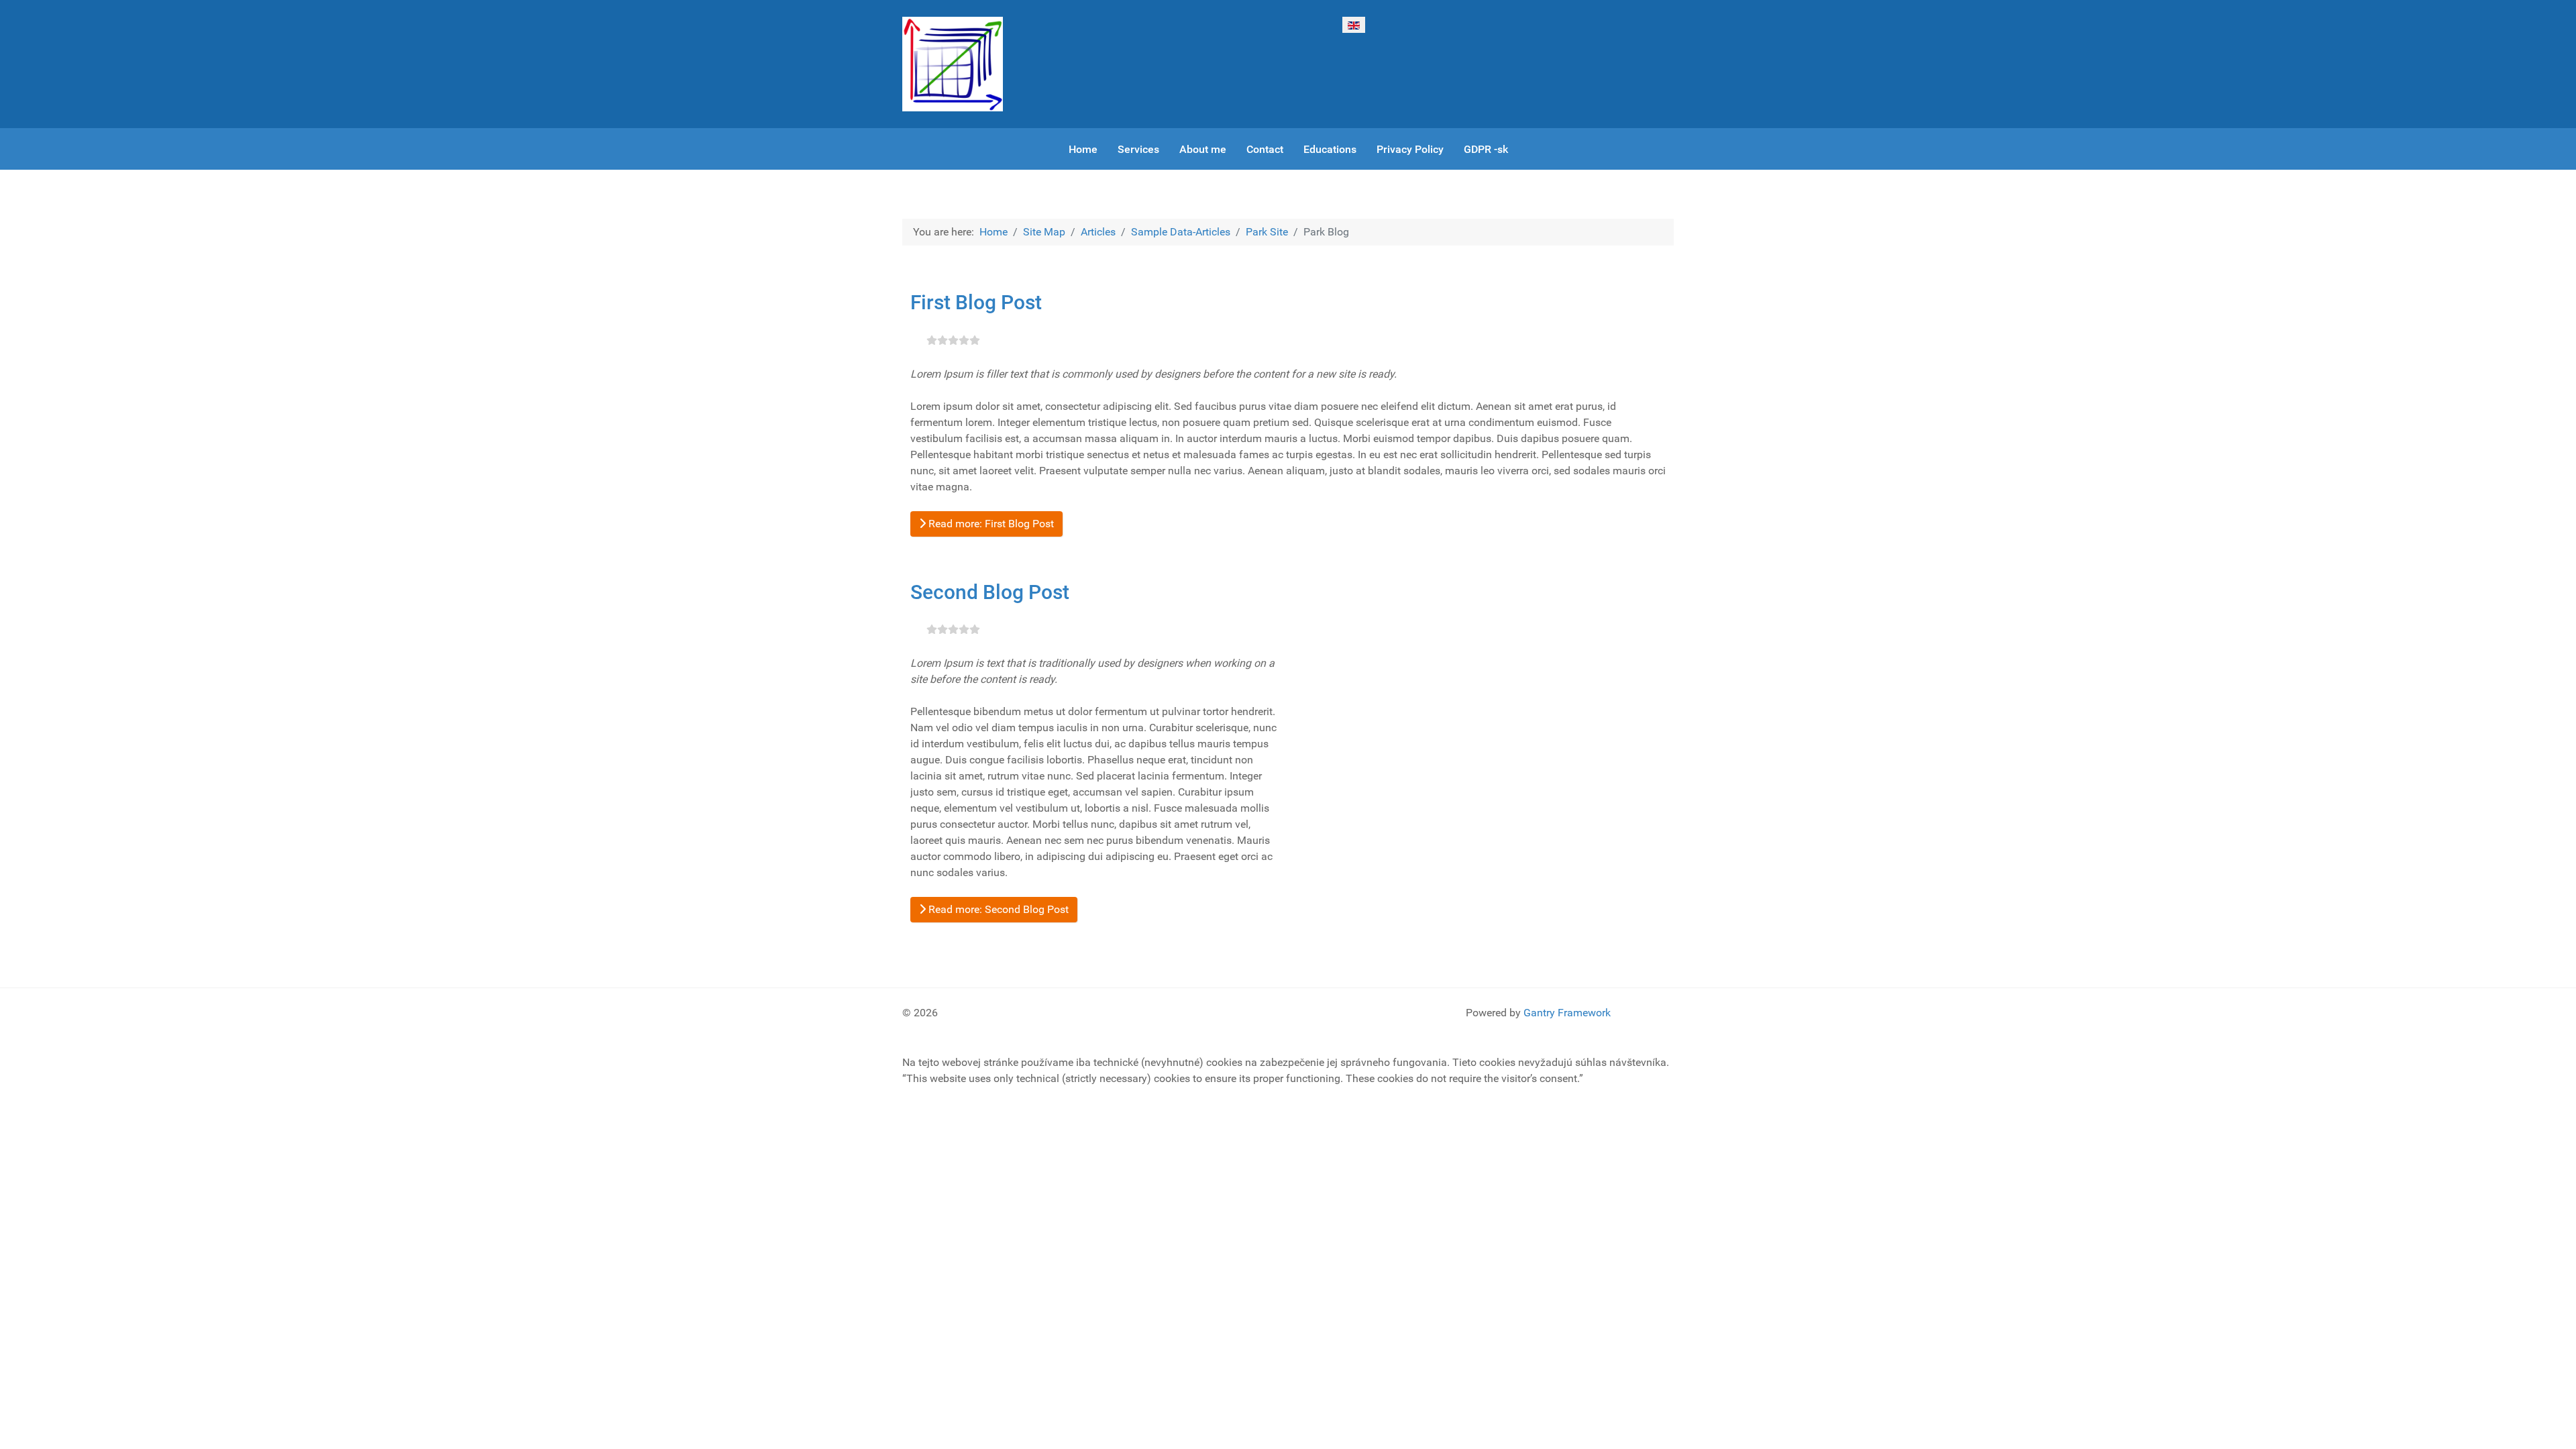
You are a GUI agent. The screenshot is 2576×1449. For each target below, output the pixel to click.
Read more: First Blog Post (990, 524)
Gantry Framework (1567, 1013)
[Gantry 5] (953, 64)
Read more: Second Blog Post (997, 909)
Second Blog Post (990, 592)
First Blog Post (976, 302)
